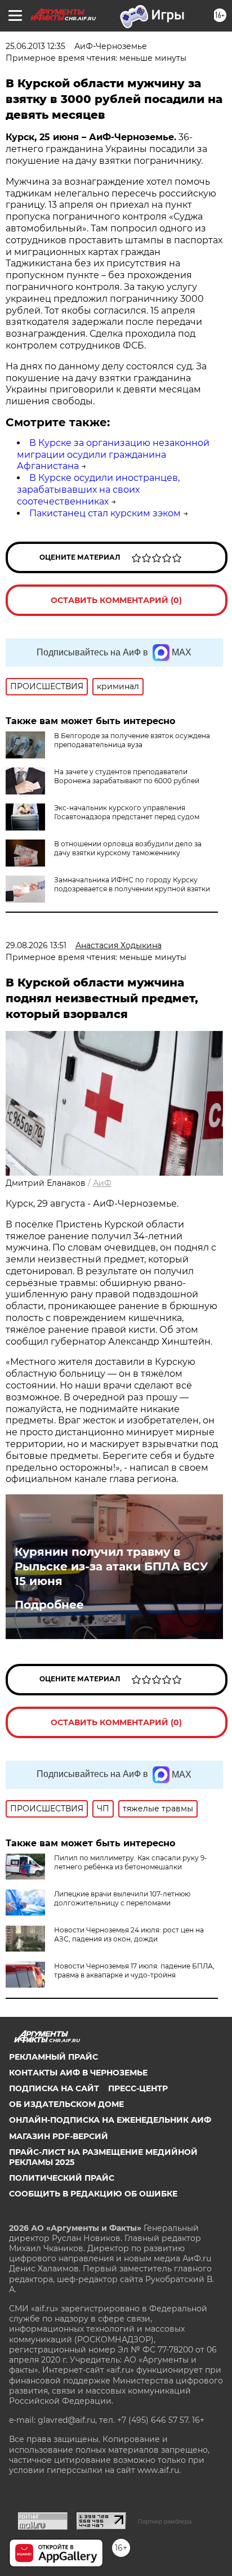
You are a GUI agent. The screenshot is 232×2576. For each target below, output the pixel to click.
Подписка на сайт (54, 2088)
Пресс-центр (138, 2088)
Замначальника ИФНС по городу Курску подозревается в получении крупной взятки (132, 884)
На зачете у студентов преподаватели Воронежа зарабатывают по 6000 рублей (127, 776)
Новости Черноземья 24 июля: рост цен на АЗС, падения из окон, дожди (129, 1934)
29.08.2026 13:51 (36, 945)
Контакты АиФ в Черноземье (78, 2073)
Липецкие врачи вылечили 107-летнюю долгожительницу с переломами (122, 1898)
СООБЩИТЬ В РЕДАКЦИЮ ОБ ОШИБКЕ (93, 2194)
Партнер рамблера (165, 2521)
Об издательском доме (66, 2104)
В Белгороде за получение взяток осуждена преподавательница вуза (132, 740)
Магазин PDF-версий (59, 2136)
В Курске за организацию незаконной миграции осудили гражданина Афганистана (113, 455)
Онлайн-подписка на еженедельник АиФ (110, 2120)
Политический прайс (62, 2178)
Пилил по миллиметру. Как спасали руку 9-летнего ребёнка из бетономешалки (131, 1862)
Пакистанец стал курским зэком (105, 513)
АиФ (102, 1183)
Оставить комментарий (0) (116, 600)
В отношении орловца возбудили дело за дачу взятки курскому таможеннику (128, 848)
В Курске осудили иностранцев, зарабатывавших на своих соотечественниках (98, 490)
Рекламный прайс (53, 2057)
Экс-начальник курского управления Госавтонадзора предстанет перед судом (127, 812)
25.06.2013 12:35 (35, 46)
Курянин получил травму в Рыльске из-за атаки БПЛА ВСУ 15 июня (111, 1566)
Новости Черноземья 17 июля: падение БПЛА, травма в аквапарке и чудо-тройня (134, 1970)
